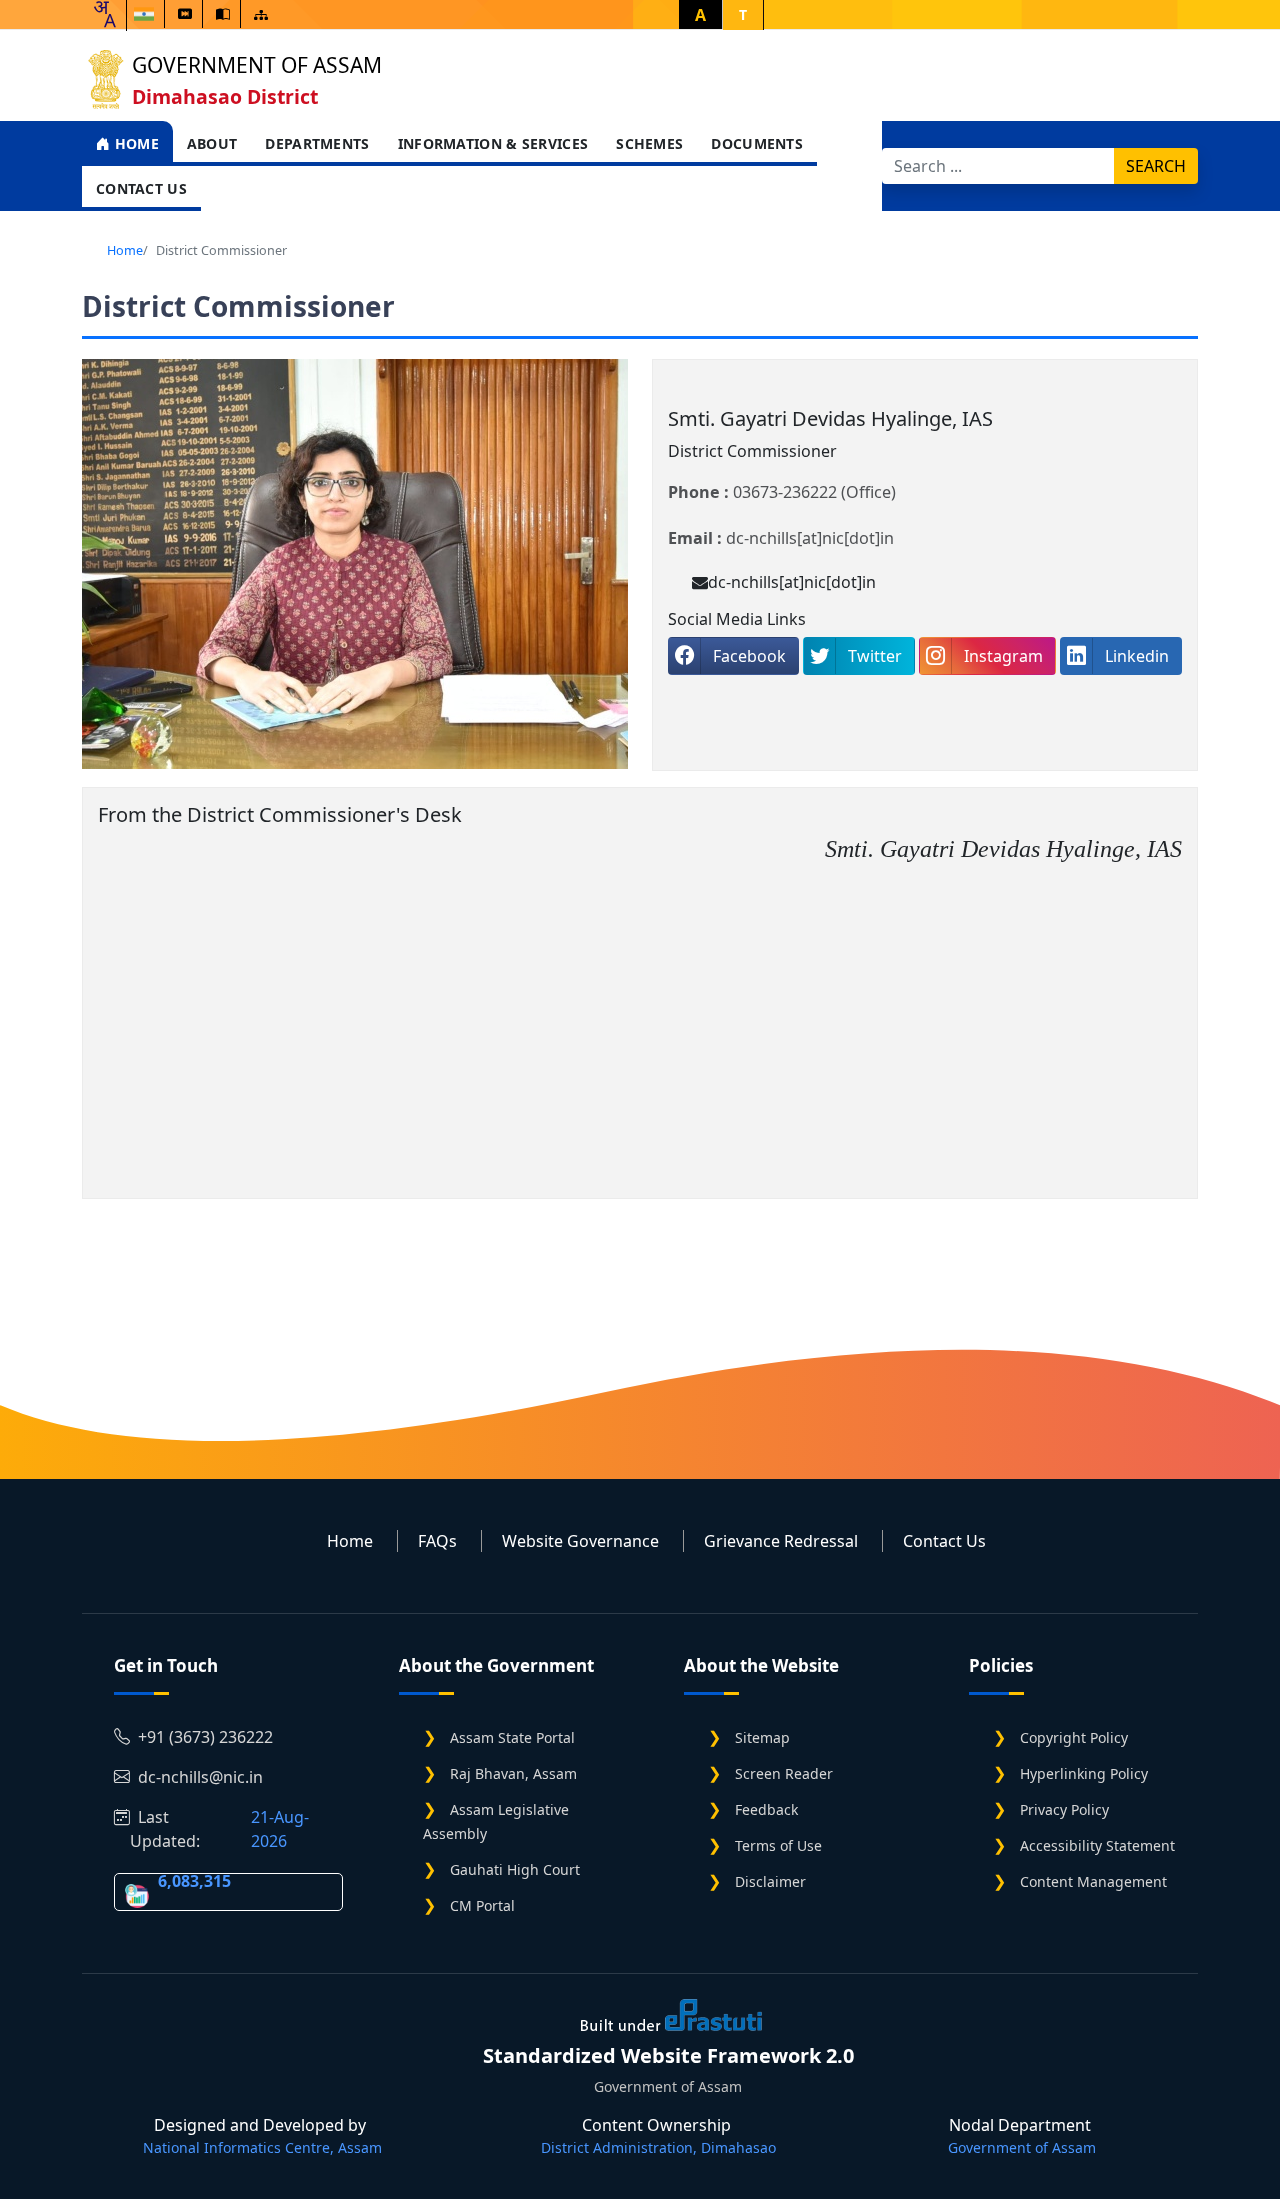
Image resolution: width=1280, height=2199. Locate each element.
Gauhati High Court (515, 1869)
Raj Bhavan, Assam (513, 1773)
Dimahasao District (225, 96)
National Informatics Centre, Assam (262, 2147)
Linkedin (1137, 656)
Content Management (1093, 1881)
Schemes (649, 143)
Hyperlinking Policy (1084, 1773)
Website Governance (580, 1541)
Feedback (766, 1809)
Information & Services (493, 143)
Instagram (1003, 656)
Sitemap (762, 1737)
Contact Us (141, 188)
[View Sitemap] (261, 14)
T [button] (743, 14)
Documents (757, 143)
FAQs (437, 1541)
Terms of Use (778, 1845)
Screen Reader (784, 1773)
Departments (317, 143)
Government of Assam (257, 65)
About (212, 143)
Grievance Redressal (781, 1541)
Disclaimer (770, 1881)
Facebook (749, 656)
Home (134, 143)
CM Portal (482, 1905)
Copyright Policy (1074, 1737)
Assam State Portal (512, 1737)
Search (1156, 166)
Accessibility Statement (1097, 1845)
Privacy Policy (1064, 1809)
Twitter (875, 656)
